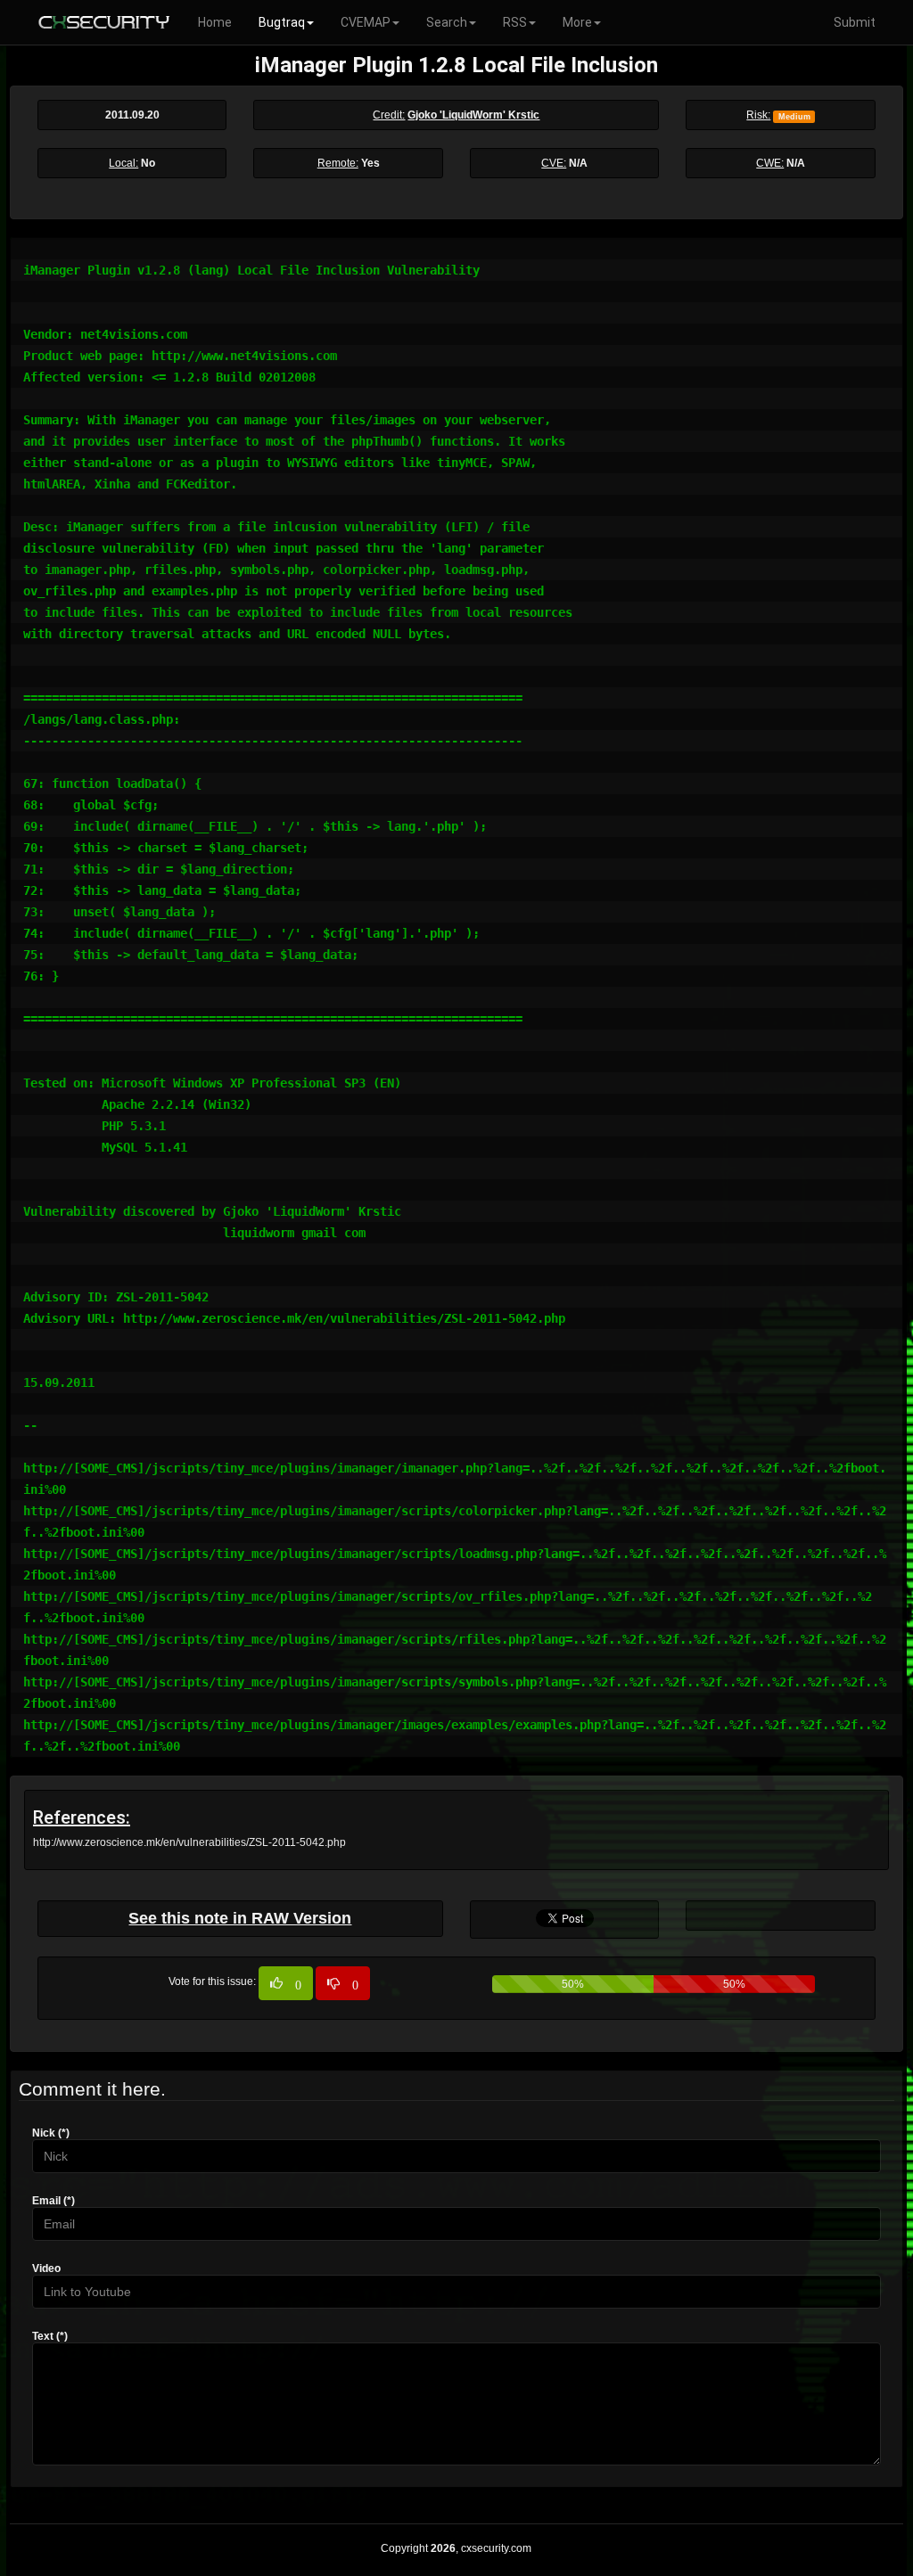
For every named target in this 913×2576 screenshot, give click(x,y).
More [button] (577, 22)
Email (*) (53, 2201)
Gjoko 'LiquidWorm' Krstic (473, 115)
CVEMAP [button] (366, 22)
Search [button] (447, 22)
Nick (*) (51, 2133)
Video (46, 2268)
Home (215, 22)
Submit (855, 22)
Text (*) (50, 2336)
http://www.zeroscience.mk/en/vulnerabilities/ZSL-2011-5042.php (189, 1842)
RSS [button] (515, 22)
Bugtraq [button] (282, 22)
